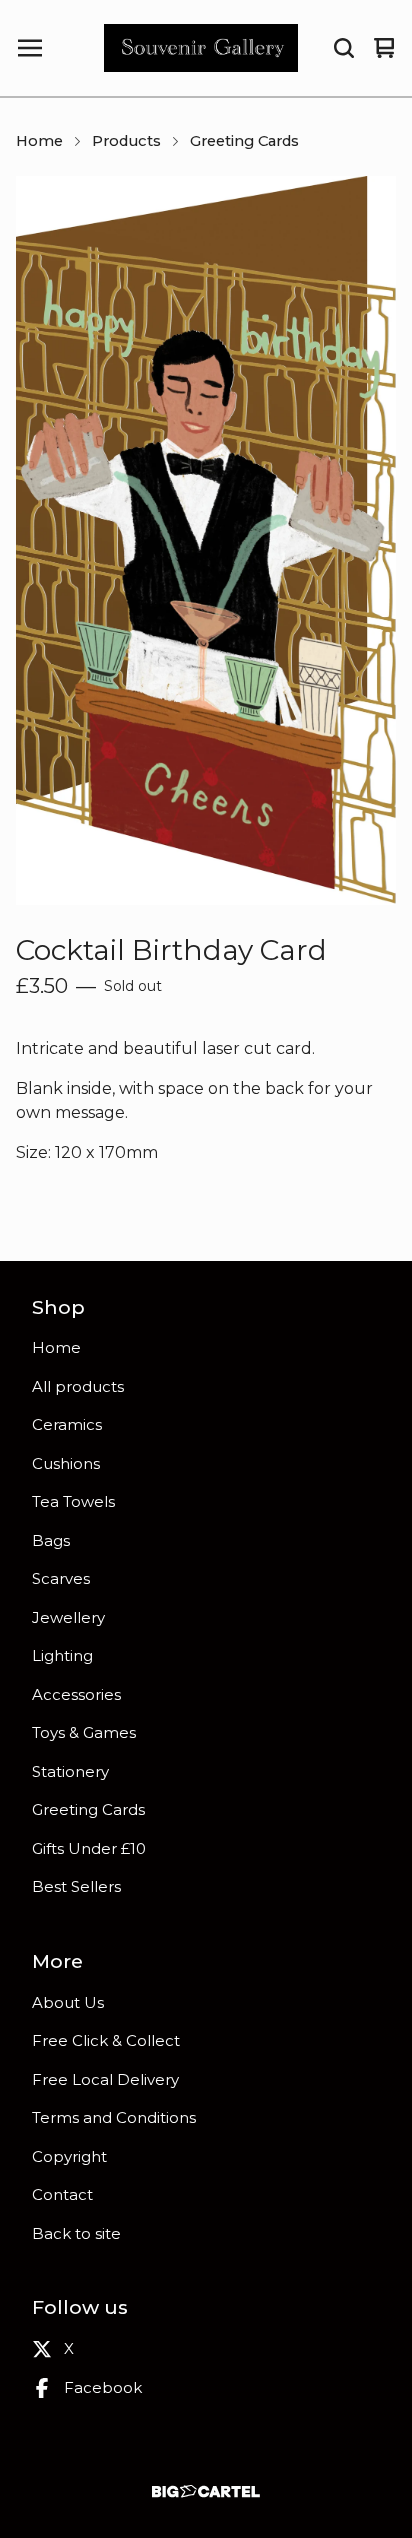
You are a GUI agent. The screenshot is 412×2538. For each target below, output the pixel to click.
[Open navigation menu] (30, 48)
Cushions (66, 1463)
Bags (51, 1540)
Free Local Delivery (105, 2079)
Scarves (61, 1578)
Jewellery (68, 1617)
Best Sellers (76, 1886)
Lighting (62, 1655)
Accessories (76, 1694)
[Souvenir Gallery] (201, 48)
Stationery (70, 1771)
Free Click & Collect (106, 2040)
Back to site (76, 2233)
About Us (68, 2002)
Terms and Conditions (114, 2117)
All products (78, 1386)
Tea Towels (73, 1501)
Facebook (103, 2387)
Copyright (69, 2156)
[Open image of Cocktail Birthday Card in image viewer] (206, 540)
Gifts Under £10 (89, 1848)
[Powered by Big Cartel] (206, 2491)
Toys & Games (84, 1732)
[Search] (344, 48)
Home (39, 141)
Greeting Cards (244, 141)
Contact (62, 2194)
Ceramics (67, 1424)
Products (126, 141)
